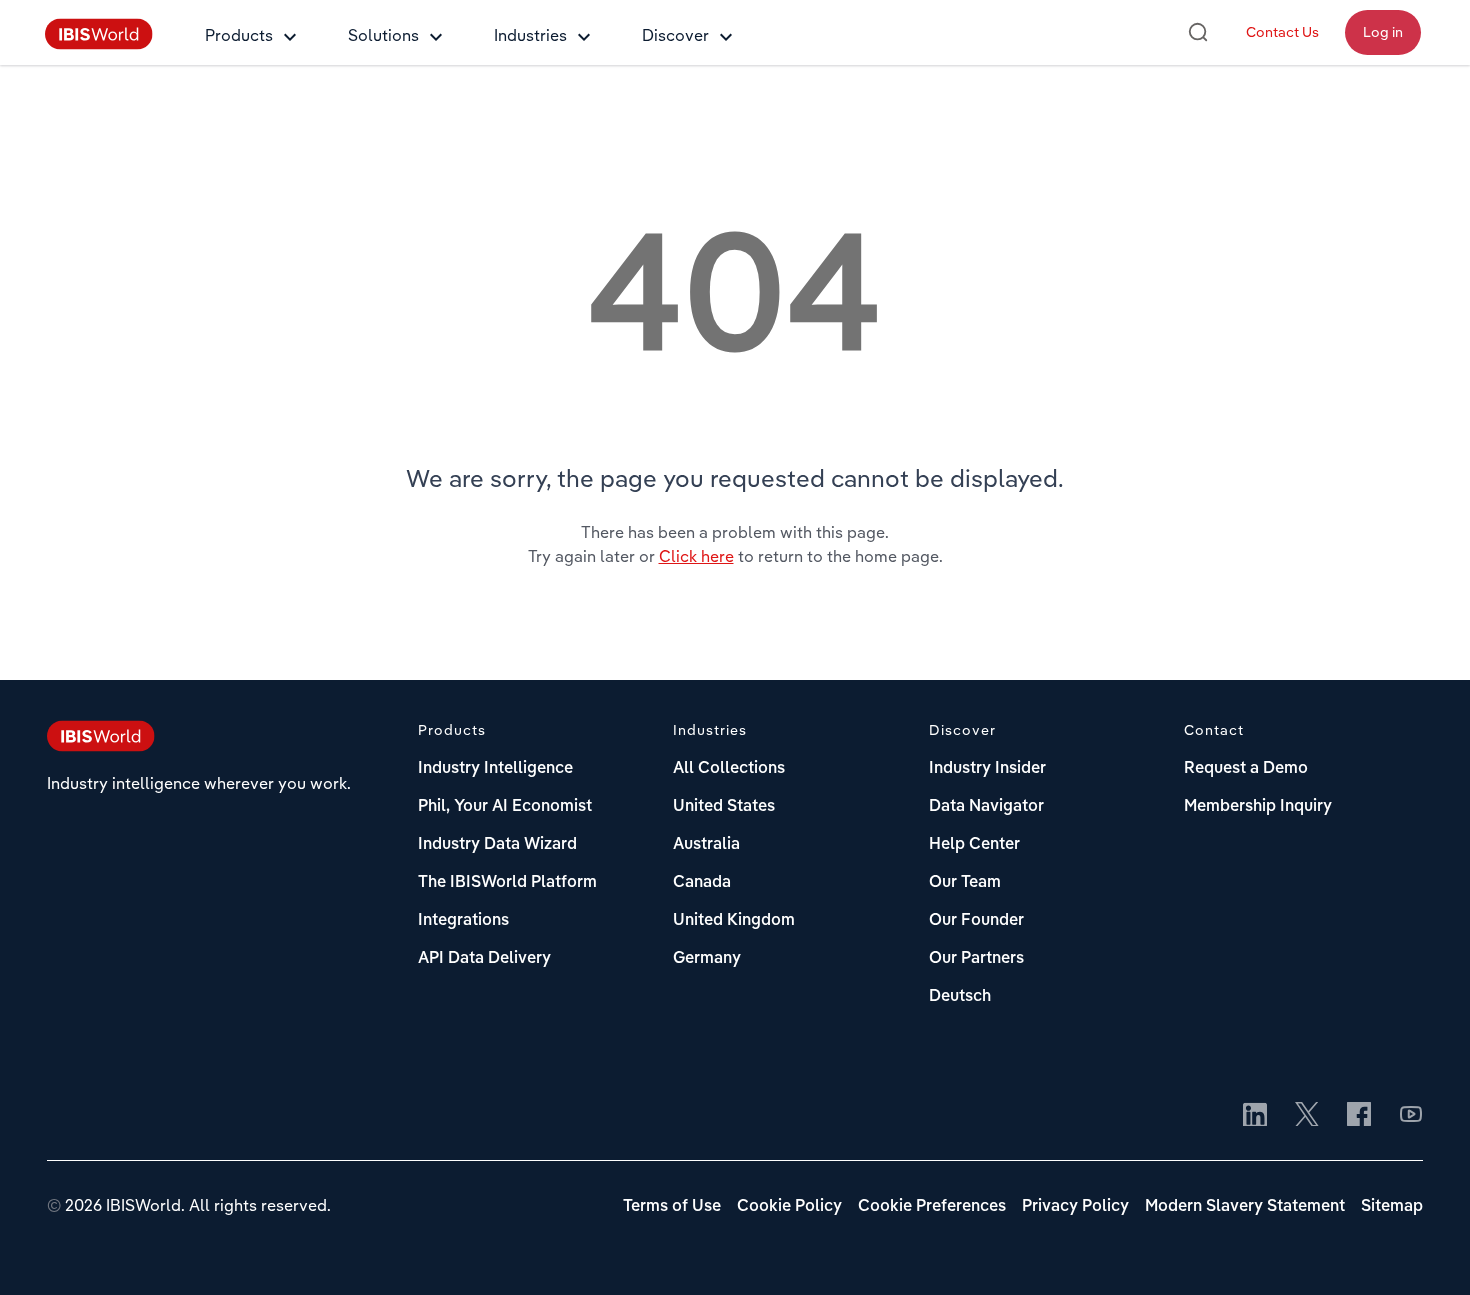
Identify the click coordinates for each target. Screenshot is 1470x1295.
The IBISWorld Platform (507, 883)
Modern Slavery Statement (1245, 1207)
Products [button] (239, 35)
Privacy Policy (1075, 1207)
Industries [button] (530, 35)
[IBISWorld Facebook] (1359, 1116)
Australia (706, 845)
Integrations (463, 921)
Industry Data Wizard (497, 845)
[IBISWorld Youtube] (1411, 1116)
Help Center (974, 845)
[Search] (1198, 32)
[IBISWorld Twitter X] (1307, 1116)
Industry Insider (987, 769)
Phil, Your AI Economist (505, 807)
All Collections (729, 769)
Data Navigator (986, 807)
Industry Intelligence (495, 769)
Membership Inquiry (1258, 807)
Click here (696, 556)
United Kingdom (734, 921)
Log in (1383, 32)
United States (724, 807)
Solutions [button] (383, 35)
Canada (702, 883)
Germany (707, 959)
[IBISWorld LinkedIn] (1255, 1116)
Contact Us (1282, 32)
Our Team (965, 883)
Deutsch (960, 997)
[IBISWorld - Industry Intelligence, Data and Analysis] (99, 44)
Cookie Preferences (932, 1207)
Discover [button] (675, 35)
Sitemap (1392, 1207)
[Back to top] (1425, 1250)
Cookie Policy (789, 1207)
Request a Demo (1246, 769)
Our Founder (976, 921)
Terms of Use (672, 1207)
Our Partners (976, 959)
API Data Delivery (484, 959)
